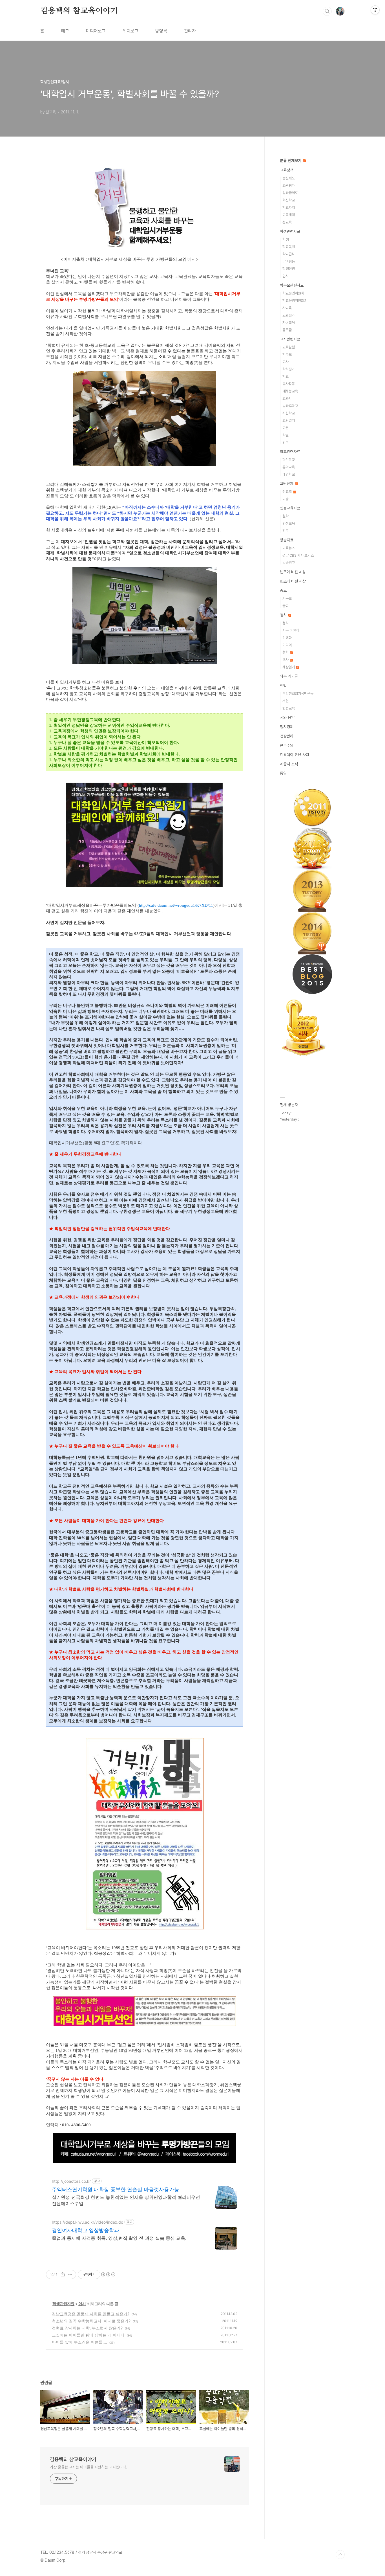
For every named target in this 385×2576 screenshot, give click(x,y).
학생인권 (289, 269)
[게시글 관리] (70, 2274)
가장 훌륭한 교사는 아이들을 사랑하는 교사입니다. (88, 2467)
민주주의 (287, 745)
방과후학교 (290, 406)
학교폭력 (289, 247)
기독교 (287, 599)
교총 (286, 499)
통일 (283, 773)
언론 (286, 442)
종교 (283, 590)
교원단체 (287, 484)
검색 (327, 11)
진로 (286, 531)
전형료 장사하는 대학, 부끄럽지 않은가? (87, 2328)
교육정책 (287, 170)
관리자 (190, 31)
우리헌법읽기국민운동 (298, 694)
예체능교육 (290, 391)
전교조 (287, 492)
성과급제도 (290, 193)
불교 (286, 606)
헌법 (283, 686)
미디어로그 (96, 31)
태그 (65, 31)
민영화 (287, 638)
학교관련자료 (290, 452)
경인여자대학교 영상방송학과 (86, 2230)
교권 (286, 428)
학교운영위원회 (293, 293)
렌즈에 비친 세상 (293, 572)
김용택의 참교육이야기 (79, 11)
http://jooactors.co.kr (71, 2181)
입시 (82, 2304)
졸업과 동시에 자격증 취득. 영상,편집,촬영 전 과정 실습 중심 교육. (119, 2238)
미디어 (287, 645)
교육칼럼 (289, 347)
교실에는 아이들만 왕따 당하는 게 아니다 (88, 2335)
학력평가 (289, 369)
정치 (284, 615)
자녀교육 (289, 323)
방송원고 (289, 563)
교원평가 (289, 185)
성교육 (287, 222)
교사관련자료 (290, 339)
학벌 (286, 435)
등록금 (287, 330)
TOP (340, 2555)
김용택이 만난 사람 (295, 755)
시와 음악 (287, 717)
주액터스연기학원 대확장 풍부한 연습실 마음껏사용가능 (116, 2189)
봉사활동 (289, 384)
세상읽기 (289, 667)
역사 (286, 660)
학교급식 (289, 254)
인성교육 (289, 523)
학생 (286, 239)
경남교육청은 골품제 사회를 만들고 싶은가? (91, 2314)
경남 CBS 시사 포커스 (298, 555)
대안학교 (289, 474)
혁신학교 (289, 200)
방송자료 (287, 540)
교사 (286, 362)
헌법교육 (289, 708)
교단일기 (289, 420)
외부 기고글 (289, 676)
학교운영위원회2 (294, 301)
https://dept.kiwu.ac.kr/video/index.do (88, 2222)
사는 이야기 (291, 630)
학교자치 (289, 207)
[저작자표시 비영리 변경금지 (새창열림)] (108, 2274)
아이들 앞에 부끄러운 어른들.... (79, 2342)
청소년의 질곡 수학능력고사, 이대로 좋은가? (91, 2321)
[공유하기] (63, 2274)
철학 (286, 516)
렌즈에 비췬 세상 (293, 581)
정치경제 (287, 727)
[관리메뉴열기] (375, 10)
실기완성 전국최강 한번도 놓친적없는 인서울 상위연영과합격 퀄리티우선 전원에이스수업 (126, 2200)
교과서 (287, 398)
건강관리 (287, 736)
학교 (286, 376)
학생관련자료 (63, 2304)
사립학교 (289, 413)
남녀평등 (289, 261)
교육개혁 (289, 215)
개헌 (286, 701)
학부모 (287, 354)
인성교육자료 (290, 508)
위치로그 (130, 31)
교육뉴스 (289, 548)
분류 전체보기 (291, 161)
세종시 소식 (289, 764)
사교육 (287, 308)
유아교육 (289, 467)
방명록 (161, 31)
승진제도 (289, 178)
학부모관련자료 (292, 285)
